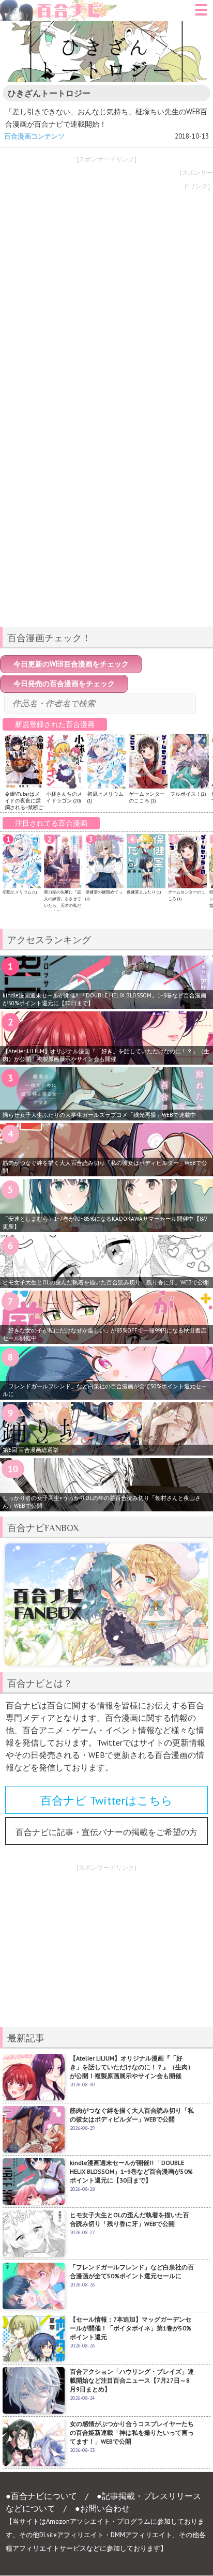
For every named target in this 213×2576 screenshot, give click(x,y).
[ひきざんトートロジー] (106, 52)
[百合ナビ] (59, 6)
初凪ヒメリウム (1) (20, 892)
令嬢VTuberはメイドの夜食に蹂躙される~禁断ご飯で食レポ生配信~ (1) (24, 807)
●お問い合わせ (102, 2508)
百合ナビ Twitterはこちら (106, 1800)
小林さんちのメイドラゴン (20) (64, 797)
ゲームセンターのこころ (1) (147, 797)
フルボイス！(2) (188, 794)
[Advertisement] (106, 546)
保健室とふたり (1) (144, 892)
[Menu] (201, 13)
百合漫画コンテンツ (34, 136)
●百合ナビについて (41, 2496)
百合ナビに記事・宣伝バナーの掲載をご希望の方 (106, 1832)
